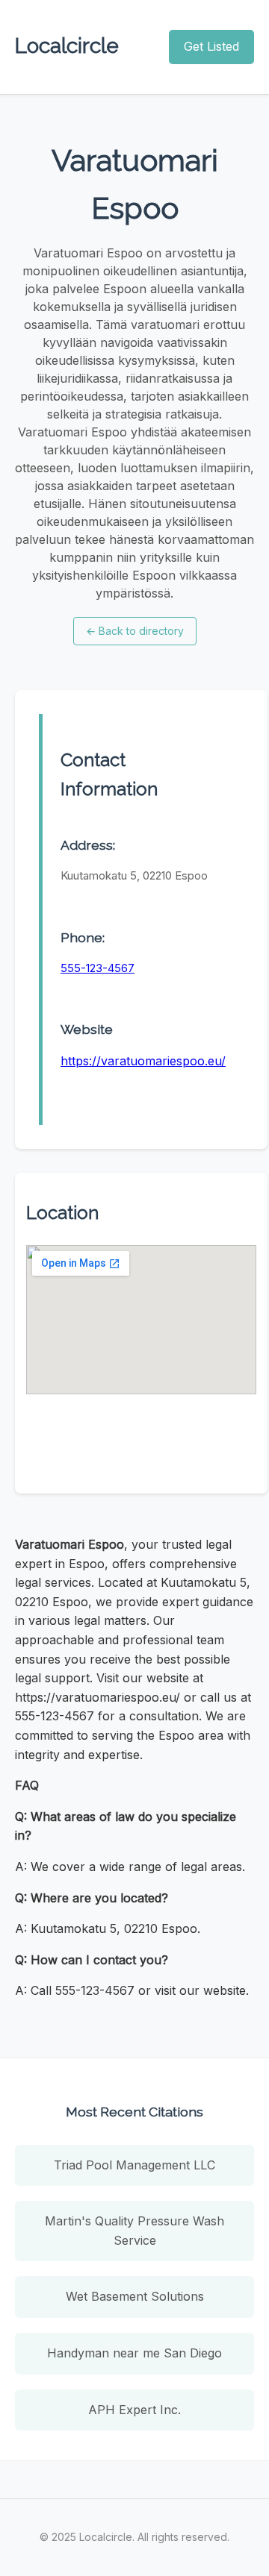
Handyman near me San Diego (134, 2353)
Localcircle (67, 46)
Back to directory (135, 631)
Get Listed (211, 46)
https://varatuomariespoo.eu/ (143, 1061)
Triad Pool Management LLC (134, 2165)
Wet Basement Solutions (135, 2296)
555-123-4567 (98, 968)
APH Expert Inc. (134, 2410)
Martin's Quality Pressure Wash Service (134, 2231)
